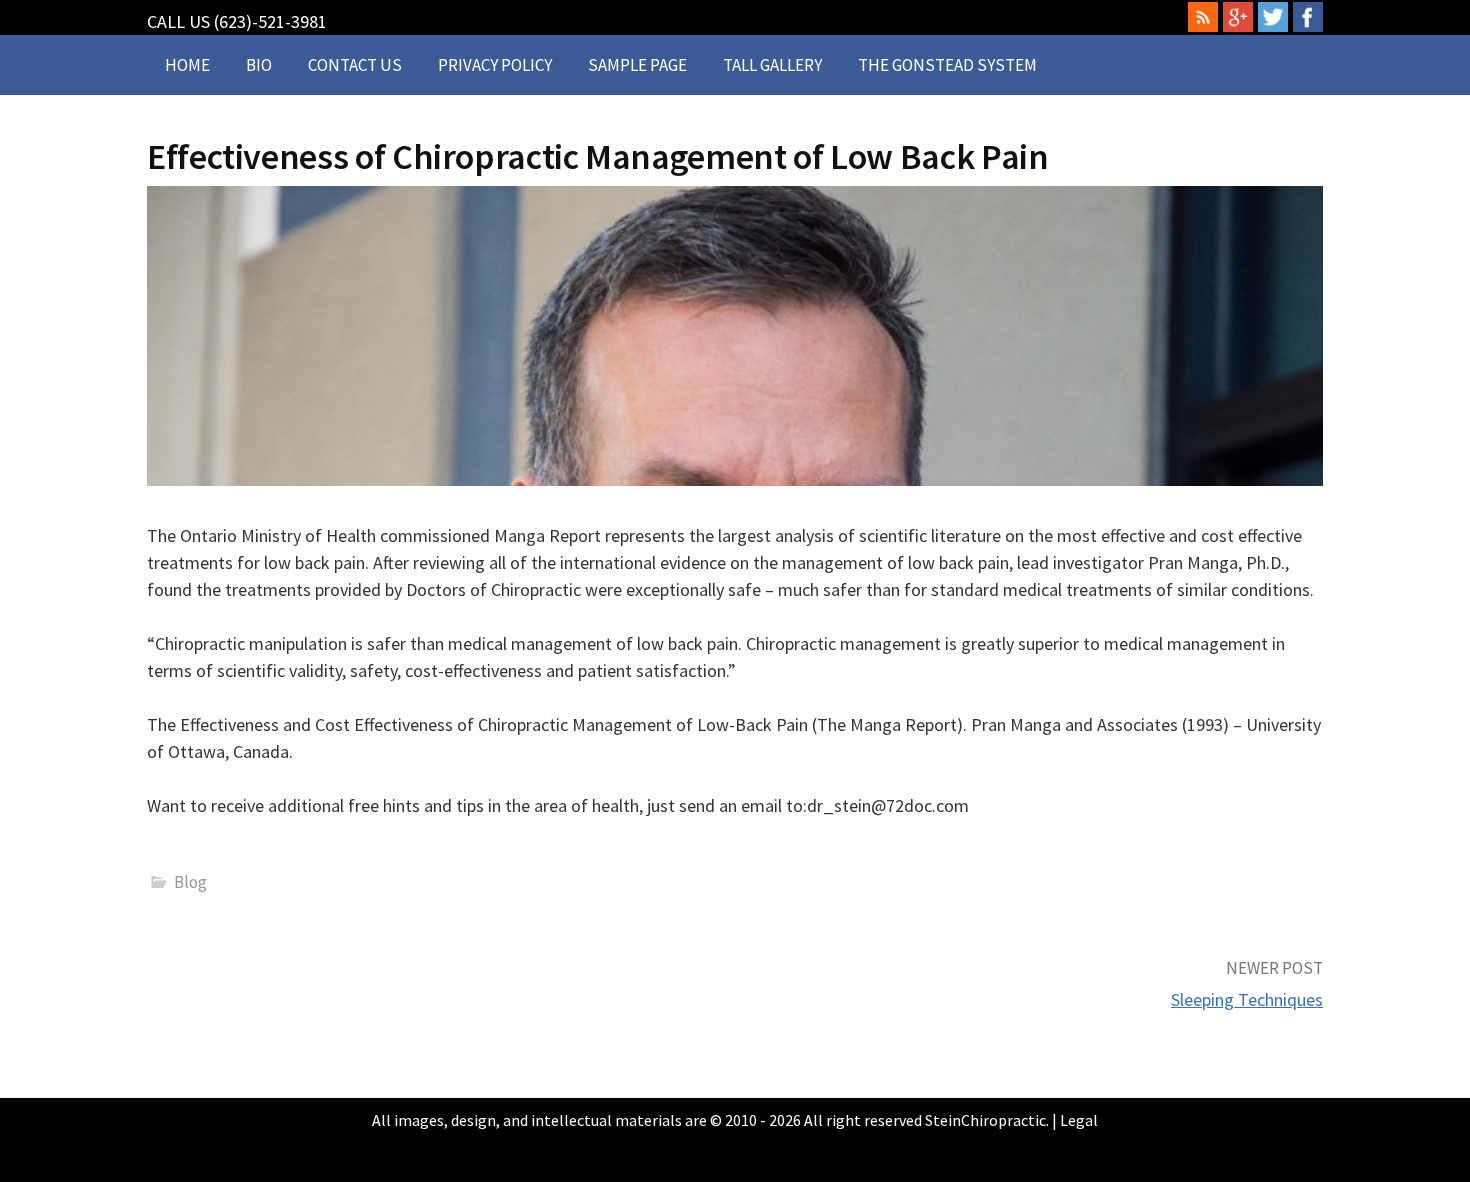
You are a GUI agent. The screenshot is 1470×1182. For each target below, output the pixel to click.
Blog (190, 882)
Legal (1079, 1120)
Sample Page (637, 65)
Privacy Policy (495, 65)
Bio (259, 65)
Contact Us (355, 65)
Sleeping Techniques (1247, 999)
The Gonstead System (947, 65)
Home (187, 65)
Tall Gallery (772, 65)
